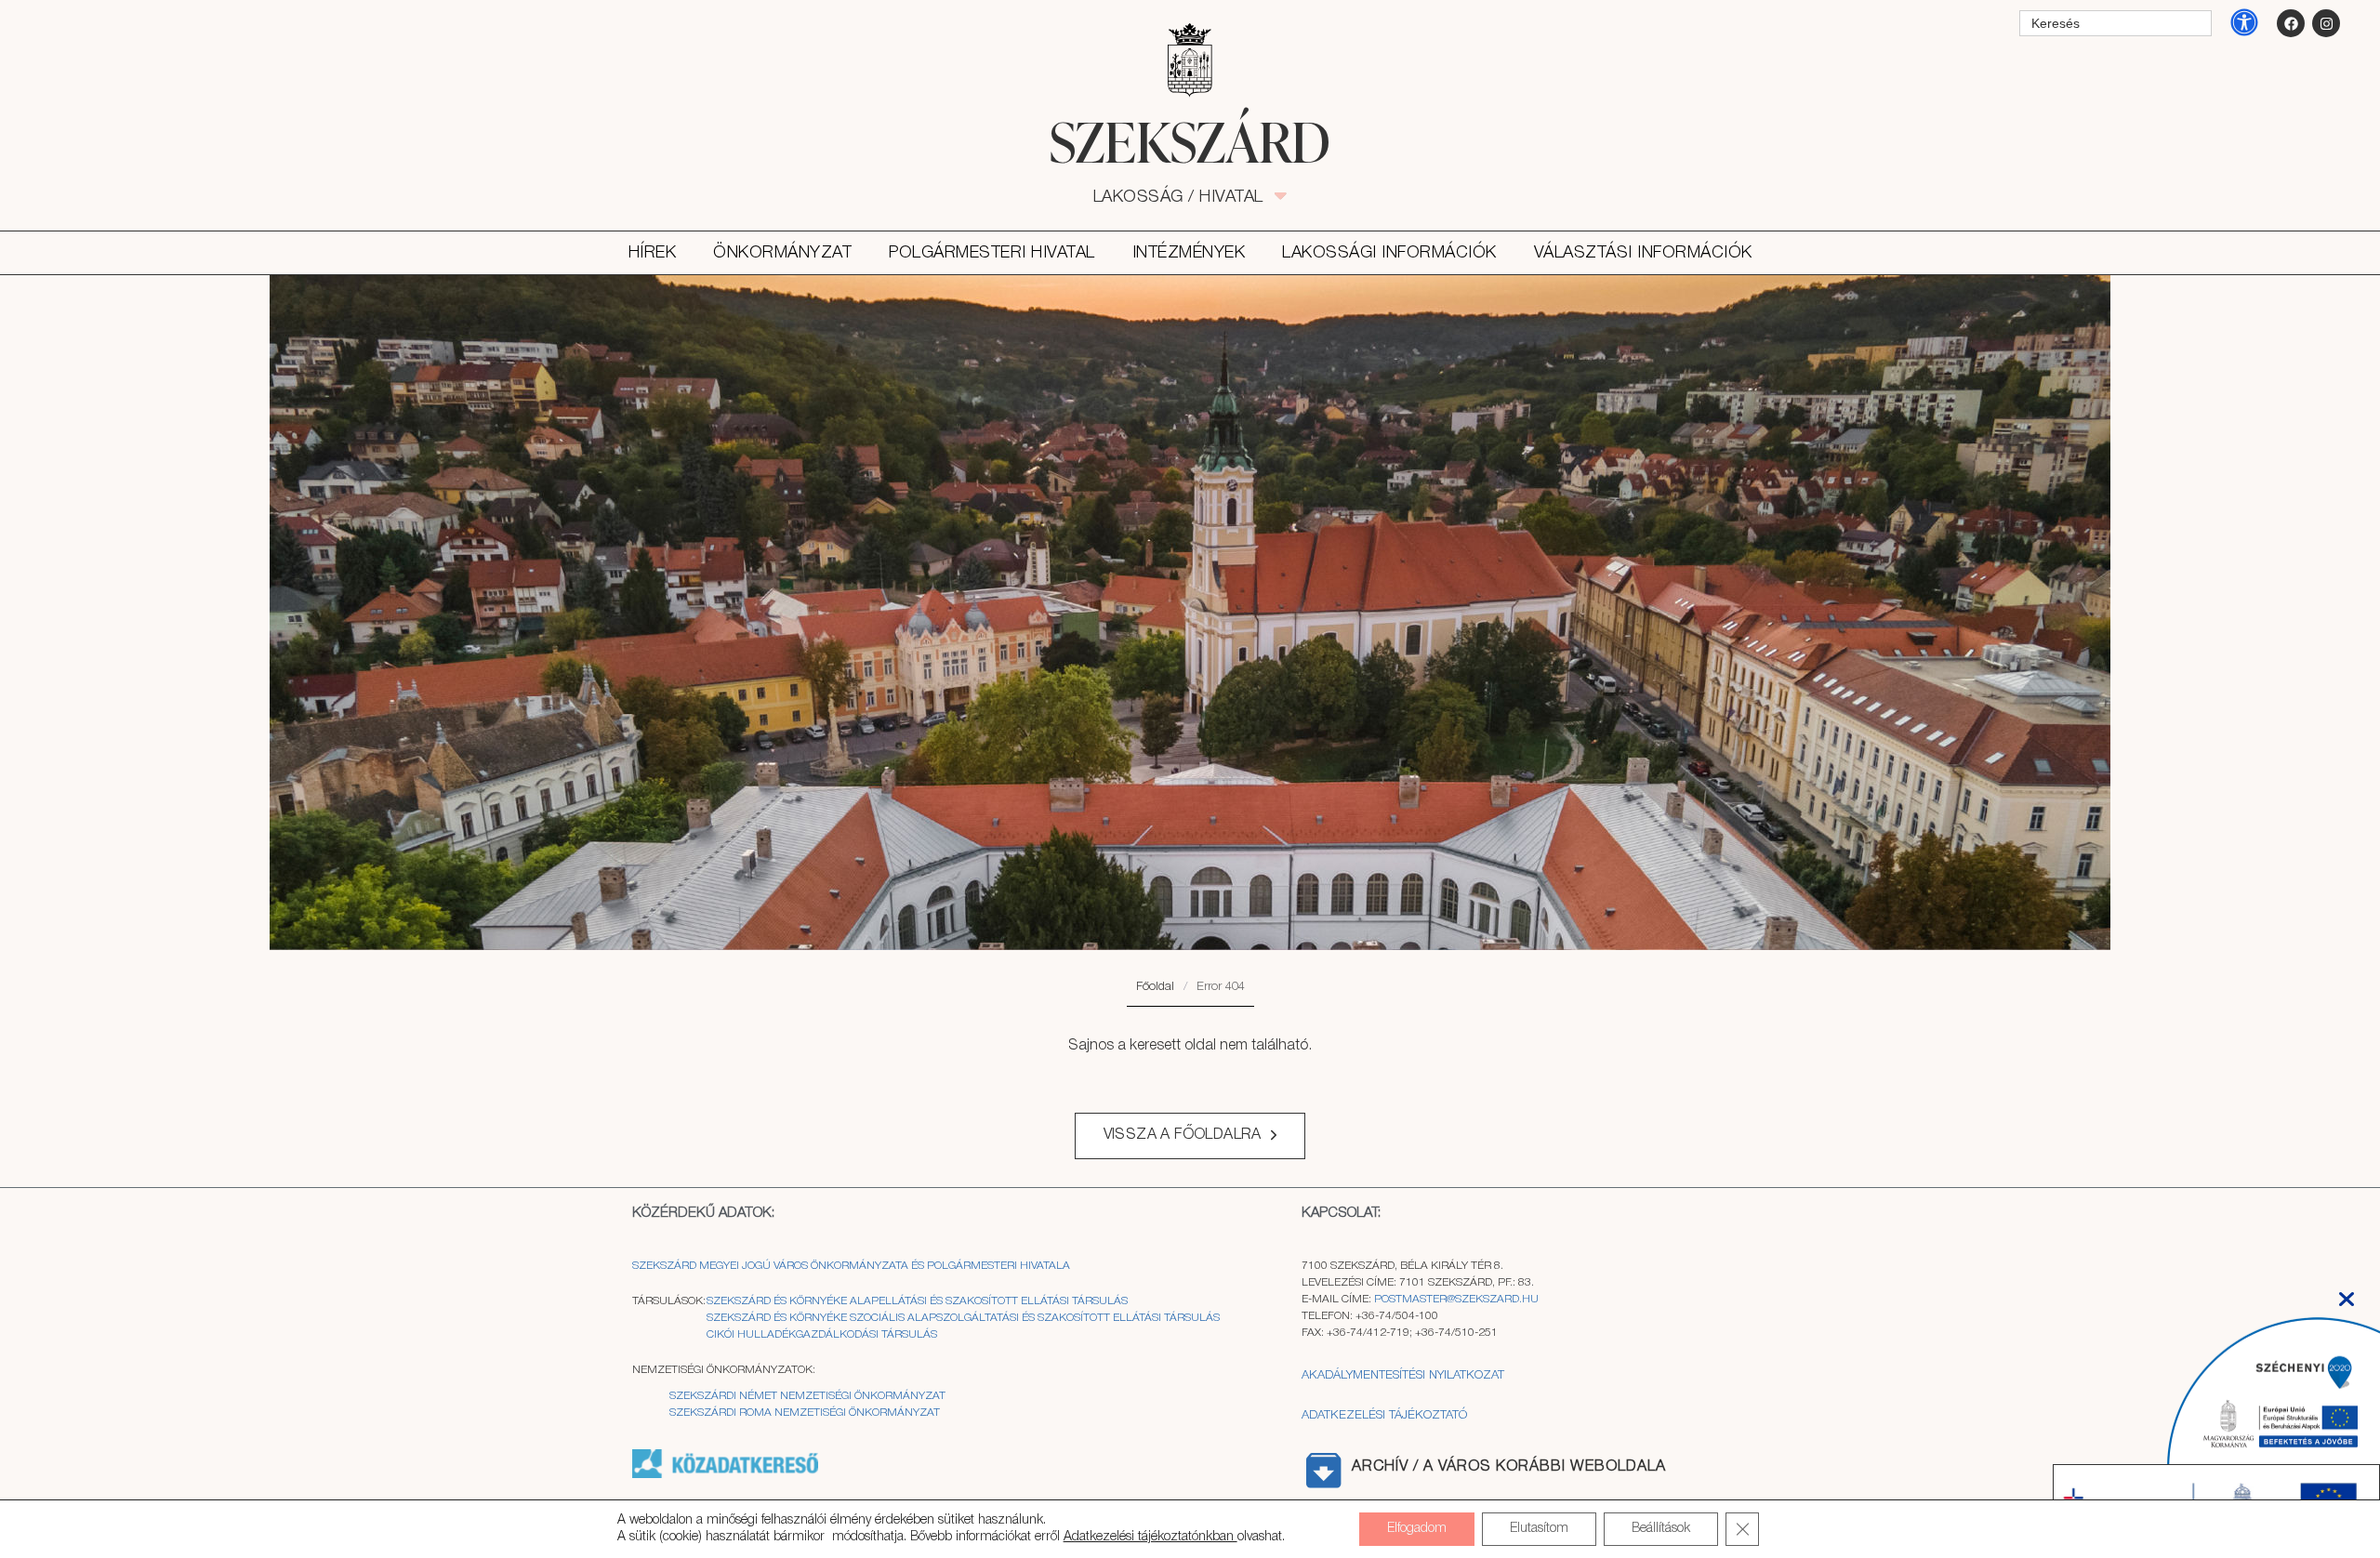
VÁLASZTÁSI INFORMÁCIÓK (1643, 253)
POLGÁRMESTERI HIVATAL (992, 253)
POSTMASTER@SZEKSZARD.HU (1456, 1299)
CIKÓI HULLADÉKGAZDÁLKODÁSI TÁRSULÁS (822, 1334)
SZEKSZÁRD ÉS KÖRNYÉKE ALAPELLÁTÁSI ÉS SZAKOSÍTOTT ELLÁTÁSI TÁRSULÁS (917, 1301)
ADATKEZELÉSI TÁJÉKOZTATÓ (1384, 1415)
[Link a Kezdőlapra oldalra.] (1190, 141)
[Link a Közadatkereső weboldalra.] (725, 1475)
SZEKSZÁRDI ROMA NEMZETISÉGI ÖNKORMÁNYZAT (805, 1413)
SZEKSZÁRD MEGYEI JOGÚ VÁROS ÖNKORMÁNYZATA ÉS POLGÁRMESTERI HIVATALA (851, 1266)
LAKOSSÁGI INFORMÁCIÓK (1389, 253)
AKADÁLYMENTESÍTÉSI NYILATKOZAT (1403, 1375)
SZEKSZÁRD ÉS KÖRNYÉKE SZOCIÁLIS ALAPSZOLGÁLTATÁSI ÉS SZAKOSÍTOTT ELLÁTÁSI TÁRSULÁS (963, 1318)
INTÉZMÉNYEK (1189, 253)
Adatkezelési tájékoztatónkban (1150, 1537)
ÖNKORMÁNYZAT (782, 253)
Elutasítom (1539, 1529)
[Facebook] (2291, 23)
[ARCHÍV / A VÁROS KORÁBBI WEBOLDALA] (1323, 1471)
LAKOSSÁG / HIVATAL (1189, 197)
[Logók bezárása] (2347, 1294)
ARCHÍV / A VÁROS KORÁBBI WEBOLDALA (1509, 1467)
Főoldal (1155, 987)
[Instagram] (2326, 23)
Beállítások (1661, 1529)
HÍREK (653, 253)
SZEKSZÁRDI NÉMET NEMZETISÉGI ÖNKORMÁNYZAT (807, 1396)
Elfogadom (1417, 1529)
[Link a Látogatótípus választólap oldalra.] (1190, 60)
